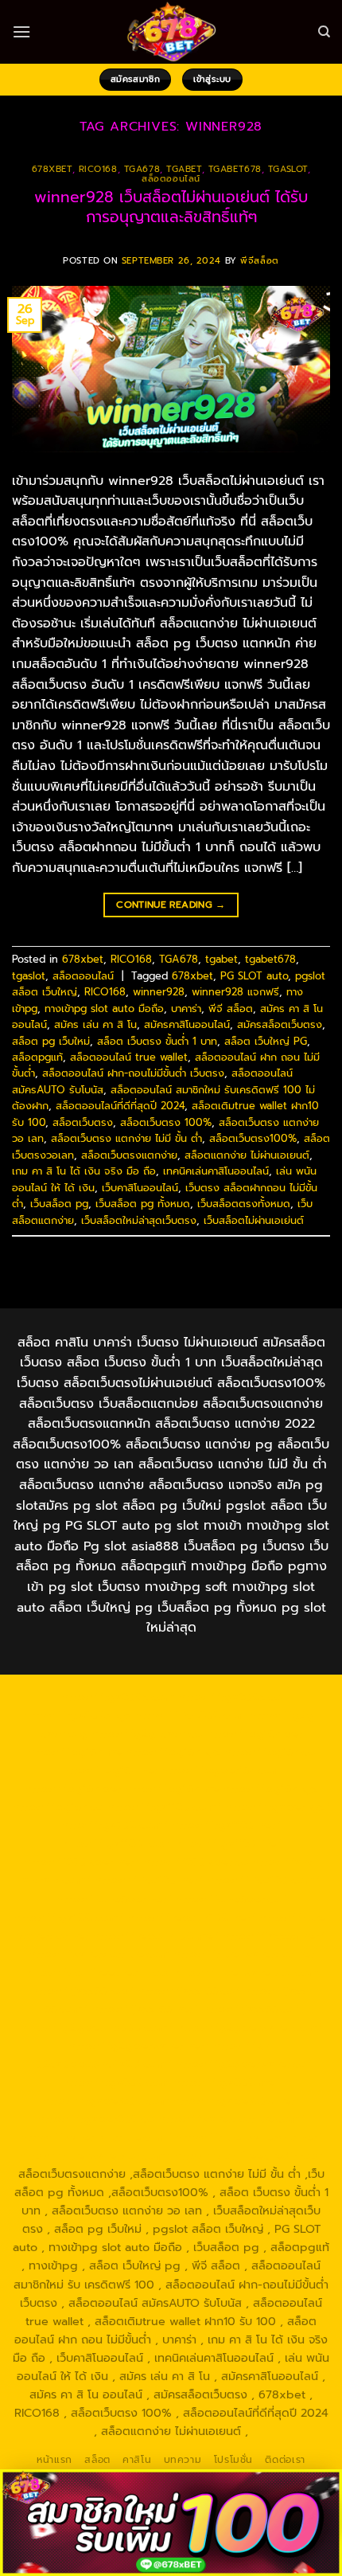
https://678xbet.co (196, 1862)
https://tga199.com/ (68, 1917)
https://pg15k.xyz (173, 1752)
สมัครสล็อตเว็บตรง (280, 1024)
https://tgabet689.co (96, 2119)
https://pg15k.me (75, 1752)
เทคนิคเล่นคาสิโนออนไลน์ (216, 1171)
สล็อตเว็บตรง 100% (166, 1122)
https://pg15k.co (270, 1752)
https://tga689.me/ (227, 2082)
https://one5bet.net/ (114, 1899)
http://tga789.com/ (115, 1825)
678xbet (52, 169)
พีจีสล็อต (259, 261)
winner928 (159, 992)
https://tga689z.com (118, 1697)
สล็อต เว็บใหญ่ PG (266, 1041)
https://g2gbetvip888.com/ (96, 2027)
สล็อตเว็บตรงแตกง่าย (129, 1155)
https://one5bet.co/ (231, 1899)
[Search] (324, 32)
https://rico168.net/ (149, 1880)
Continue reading (171, 905)
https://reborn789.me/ (155, 1936)
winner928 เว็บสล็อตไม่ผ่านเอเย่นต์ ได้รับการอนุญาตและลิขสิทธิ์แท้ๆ (171, 207)
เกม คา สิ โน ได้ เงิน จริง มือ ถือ (84, 1171)
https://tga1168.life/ (228, 1843)
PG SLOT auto (254, 976)
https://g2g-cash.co (147, 1734)
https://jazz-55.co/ (188, 1991)
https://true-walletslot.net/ (249, 2137)
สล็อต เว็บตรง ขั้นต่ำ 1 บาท (157, 1041)
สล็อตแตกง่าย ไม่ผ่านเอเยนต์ (247, 1155)
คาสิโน (137, 2460)
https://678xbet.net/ (82, 1862)
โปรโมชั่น (233, 2460)
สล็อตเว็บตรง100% (253, 1138)
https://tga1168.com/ (164, 1807)
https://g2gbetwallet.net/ (139, 2046)
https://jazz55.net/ (274, 1936)
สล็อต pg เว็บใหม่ (51, 1041)
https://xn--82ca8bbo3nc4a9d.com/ (153, 2055)
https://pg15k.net (110, 1770)
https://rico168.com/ (263, 1880)
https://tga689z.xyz (78, 1715)
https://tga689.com (116, 2082)
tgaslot (288, 169)
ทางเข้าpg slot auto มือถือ (104, 1009)
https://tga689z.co (230, 1697)
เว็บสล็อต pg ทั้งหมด (143, 1204)
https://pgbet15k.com (221, 1770)
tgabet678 (235, 169)
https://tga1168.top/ (115, 1843)
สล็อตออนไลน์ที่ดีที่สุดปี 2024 (120, 1106)
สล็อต (97, 2460)
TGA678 (142, 169)
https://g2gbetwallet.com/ (249, 2027)
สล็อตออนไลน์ (171, 179)
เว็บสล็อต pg (59, 1204)
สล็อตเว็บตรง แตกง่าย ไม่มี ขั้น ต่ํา (126, 1138)
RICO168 (98, 169)
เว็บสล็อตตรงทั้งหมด (244, 1204)
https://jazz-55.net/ (145, 2009)
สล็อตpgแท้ (37, 1057)
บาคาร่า (186, 1009)
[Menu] (21, 31)
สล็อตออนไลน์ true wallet (129, 1057)
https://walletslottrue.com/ (231, 2119)
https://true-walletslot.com (245, 1972)
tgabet (184, 169)
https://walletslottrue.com (99, 1954)
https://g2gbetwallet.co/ (244, 2064)
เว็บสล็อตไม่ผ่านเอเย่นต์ (254, 1220)
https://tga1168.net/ (226, 1825)
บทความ (183, 2460)
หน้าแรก (54, 2460)
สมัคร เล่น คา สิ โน (95, 1024)
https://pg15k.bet (254, 1734)
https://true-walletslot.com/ (95, 2156)
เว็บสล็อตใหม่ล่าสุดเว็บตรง (139, 1220)
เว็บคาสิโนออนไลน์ (140, 1188)
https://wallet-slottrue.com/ (96, 2137)
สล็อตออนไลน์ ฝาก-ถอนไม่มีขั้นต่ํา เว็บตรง (133, 1073)
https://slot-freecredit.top (97, 1972)
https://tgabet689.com (105, 2101)
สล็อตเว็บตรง (83, 1122)
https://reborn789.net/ (191, 1917)
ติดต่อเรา (285, 2460)
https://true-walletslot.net (244, 1954)
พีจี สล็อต (231, 1009)
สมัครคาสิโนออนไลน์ (187, 1024)
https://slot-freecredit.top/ (249, 2156)
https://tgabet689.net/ (236, 2101)
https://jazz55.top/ (82, 1991)
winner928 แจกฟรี (235, 992)
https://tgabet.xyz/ (278, 1807)
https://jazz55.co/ (251, 2009)
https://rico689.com (190, 1715)
